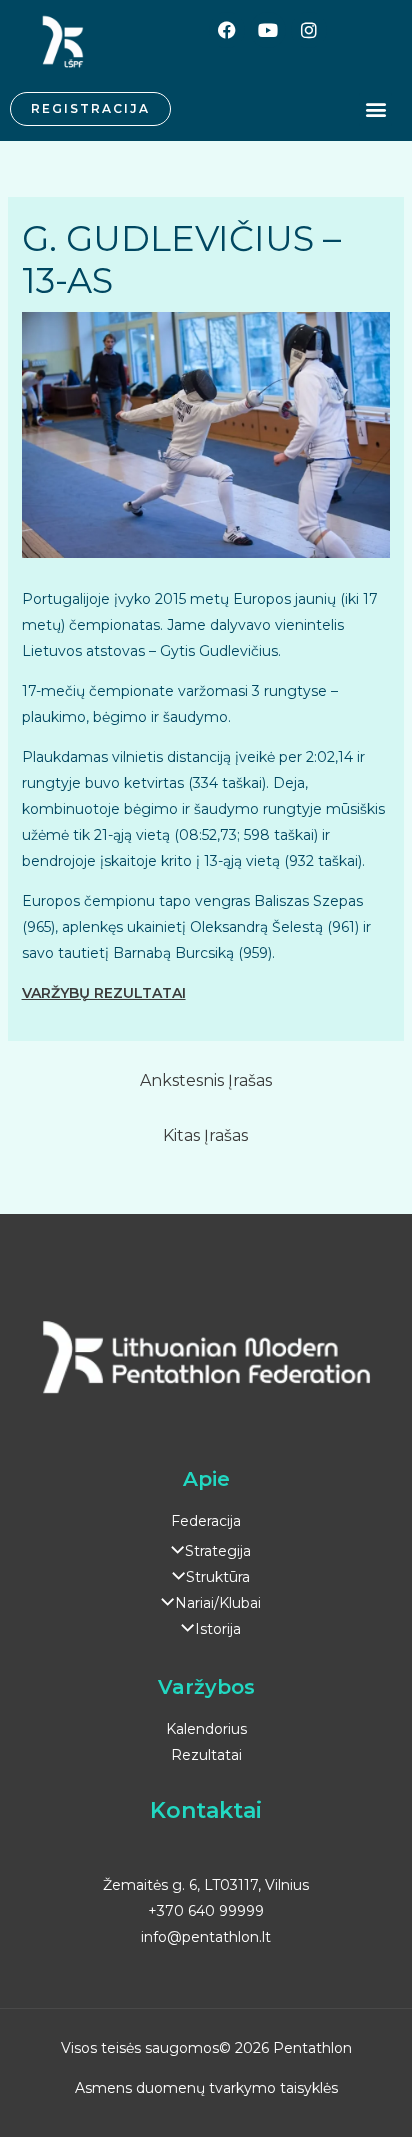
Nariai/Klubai (217, 1603)
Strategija (217, 1551)
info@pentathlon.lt (206, 1937)
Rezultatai (206, 1755)
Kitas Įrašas (205, 1135)
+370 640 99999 (206, 1911)
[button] (375, 109)
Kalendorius (206, 1729)
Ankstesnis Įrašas (206, 1080)
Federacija (206, 1521)
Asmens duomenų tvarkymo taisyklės (206, 2088)
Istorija (217, 1629)
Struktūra (217, 1577)
